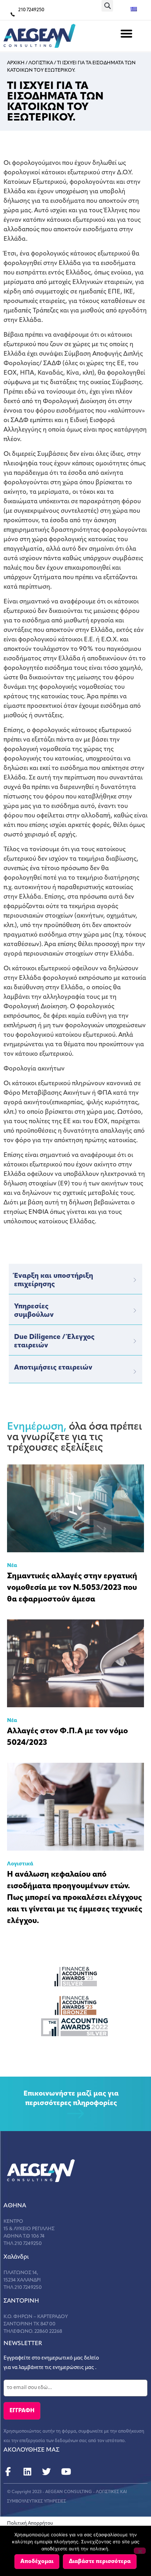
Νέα (12, 1566)
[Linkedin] (27, 2472)
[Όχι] (140, 2551)
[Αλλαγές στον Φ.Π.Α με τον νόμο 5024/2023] (75, 1663)
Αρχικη (16, 63)
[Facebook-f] (8, 2472)
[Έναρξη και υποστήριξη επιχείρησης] (135, 1280)
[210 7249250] (13, 14)
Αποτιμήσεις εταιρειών (53, 1368)
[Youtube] (66, 2472)
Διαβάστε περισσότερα (100, 2562)
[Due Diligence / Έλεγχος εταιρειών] (135, 1341)
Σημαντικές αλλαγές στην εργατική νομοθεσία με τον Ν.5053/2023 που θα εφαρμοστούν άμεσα (72, 1588)
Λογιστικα (41, 63)
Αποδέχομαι (37, 2562)
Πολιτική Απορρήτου (30, 2523)
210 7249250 (31, 10)
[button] (107, 6)
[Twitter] (47, 2472)
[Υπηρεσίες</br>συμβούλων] (135, 1310)
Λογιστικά (20, 1864)
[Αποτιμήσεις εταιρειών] (135, 1372)
